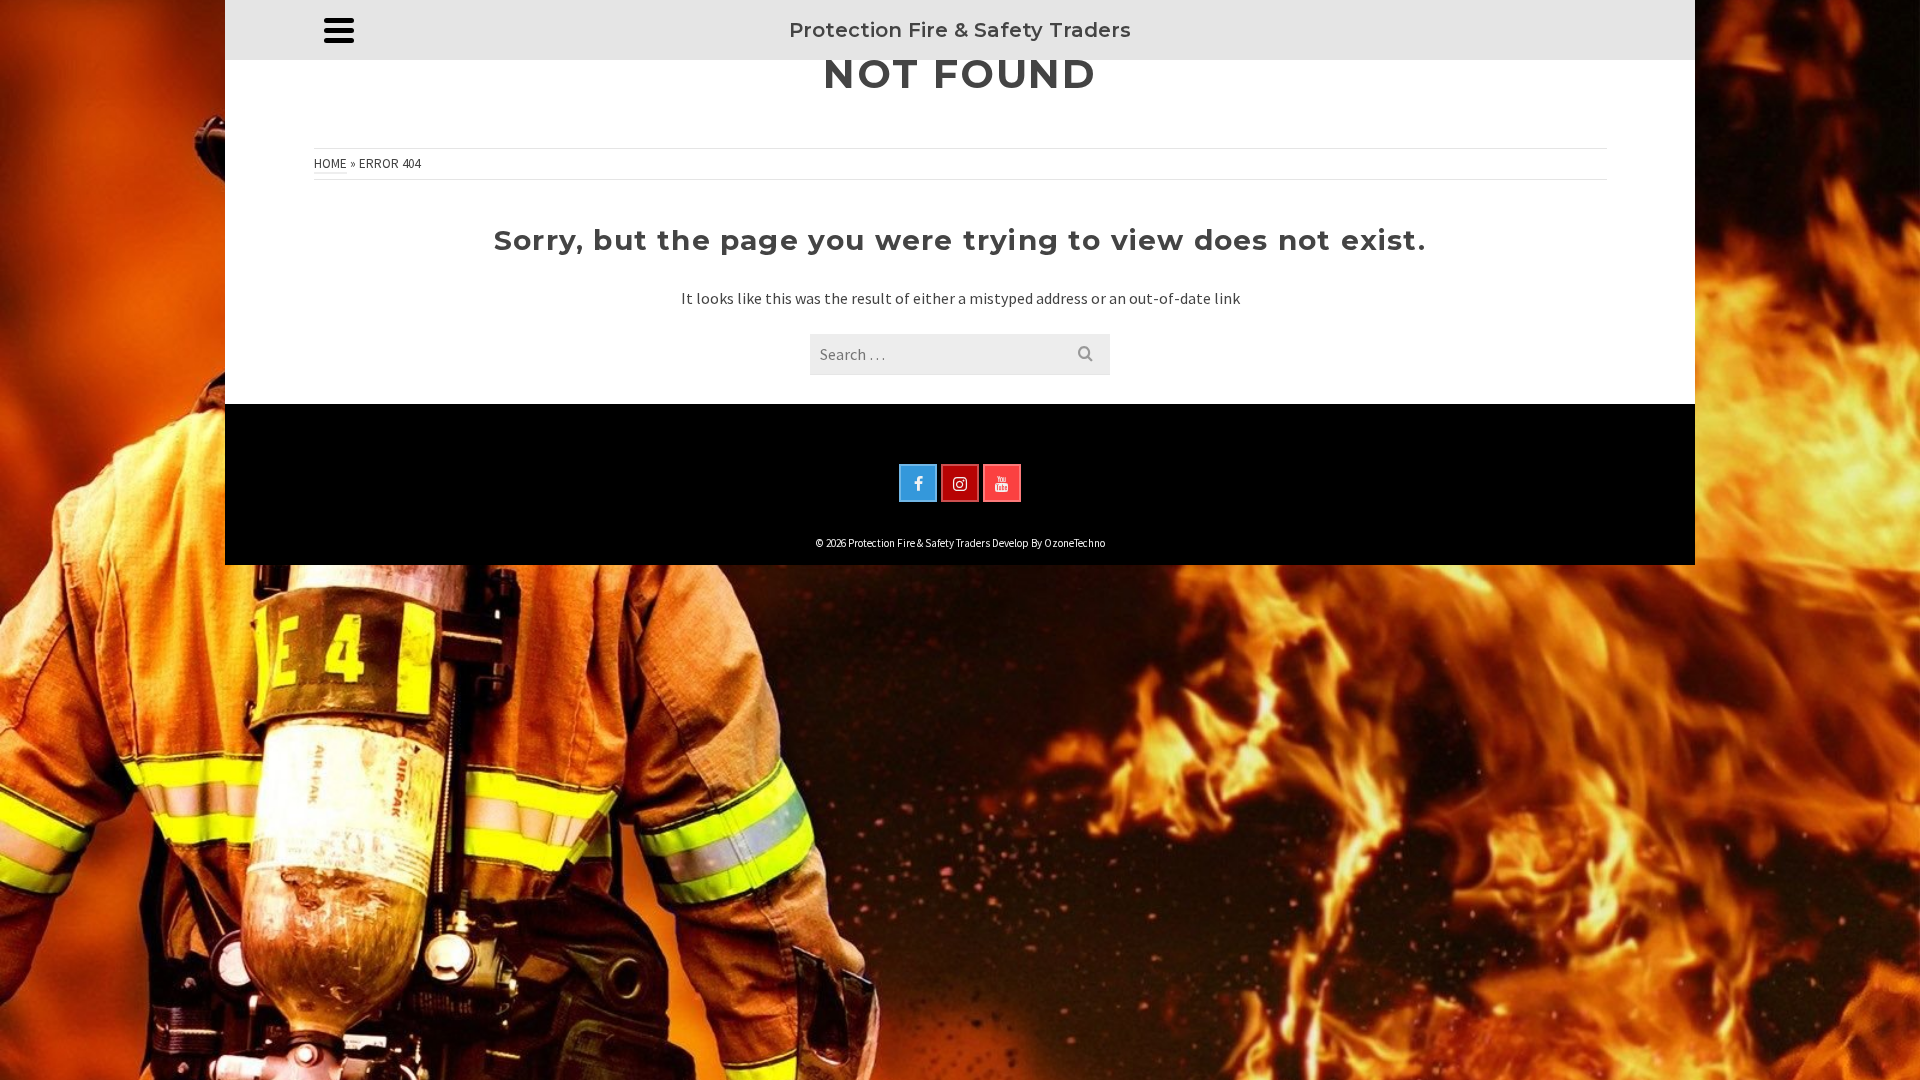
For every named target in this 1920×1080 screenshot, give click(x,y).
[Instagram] (960, 483)
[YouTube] (1002, 483)
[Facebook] (918, 483)
